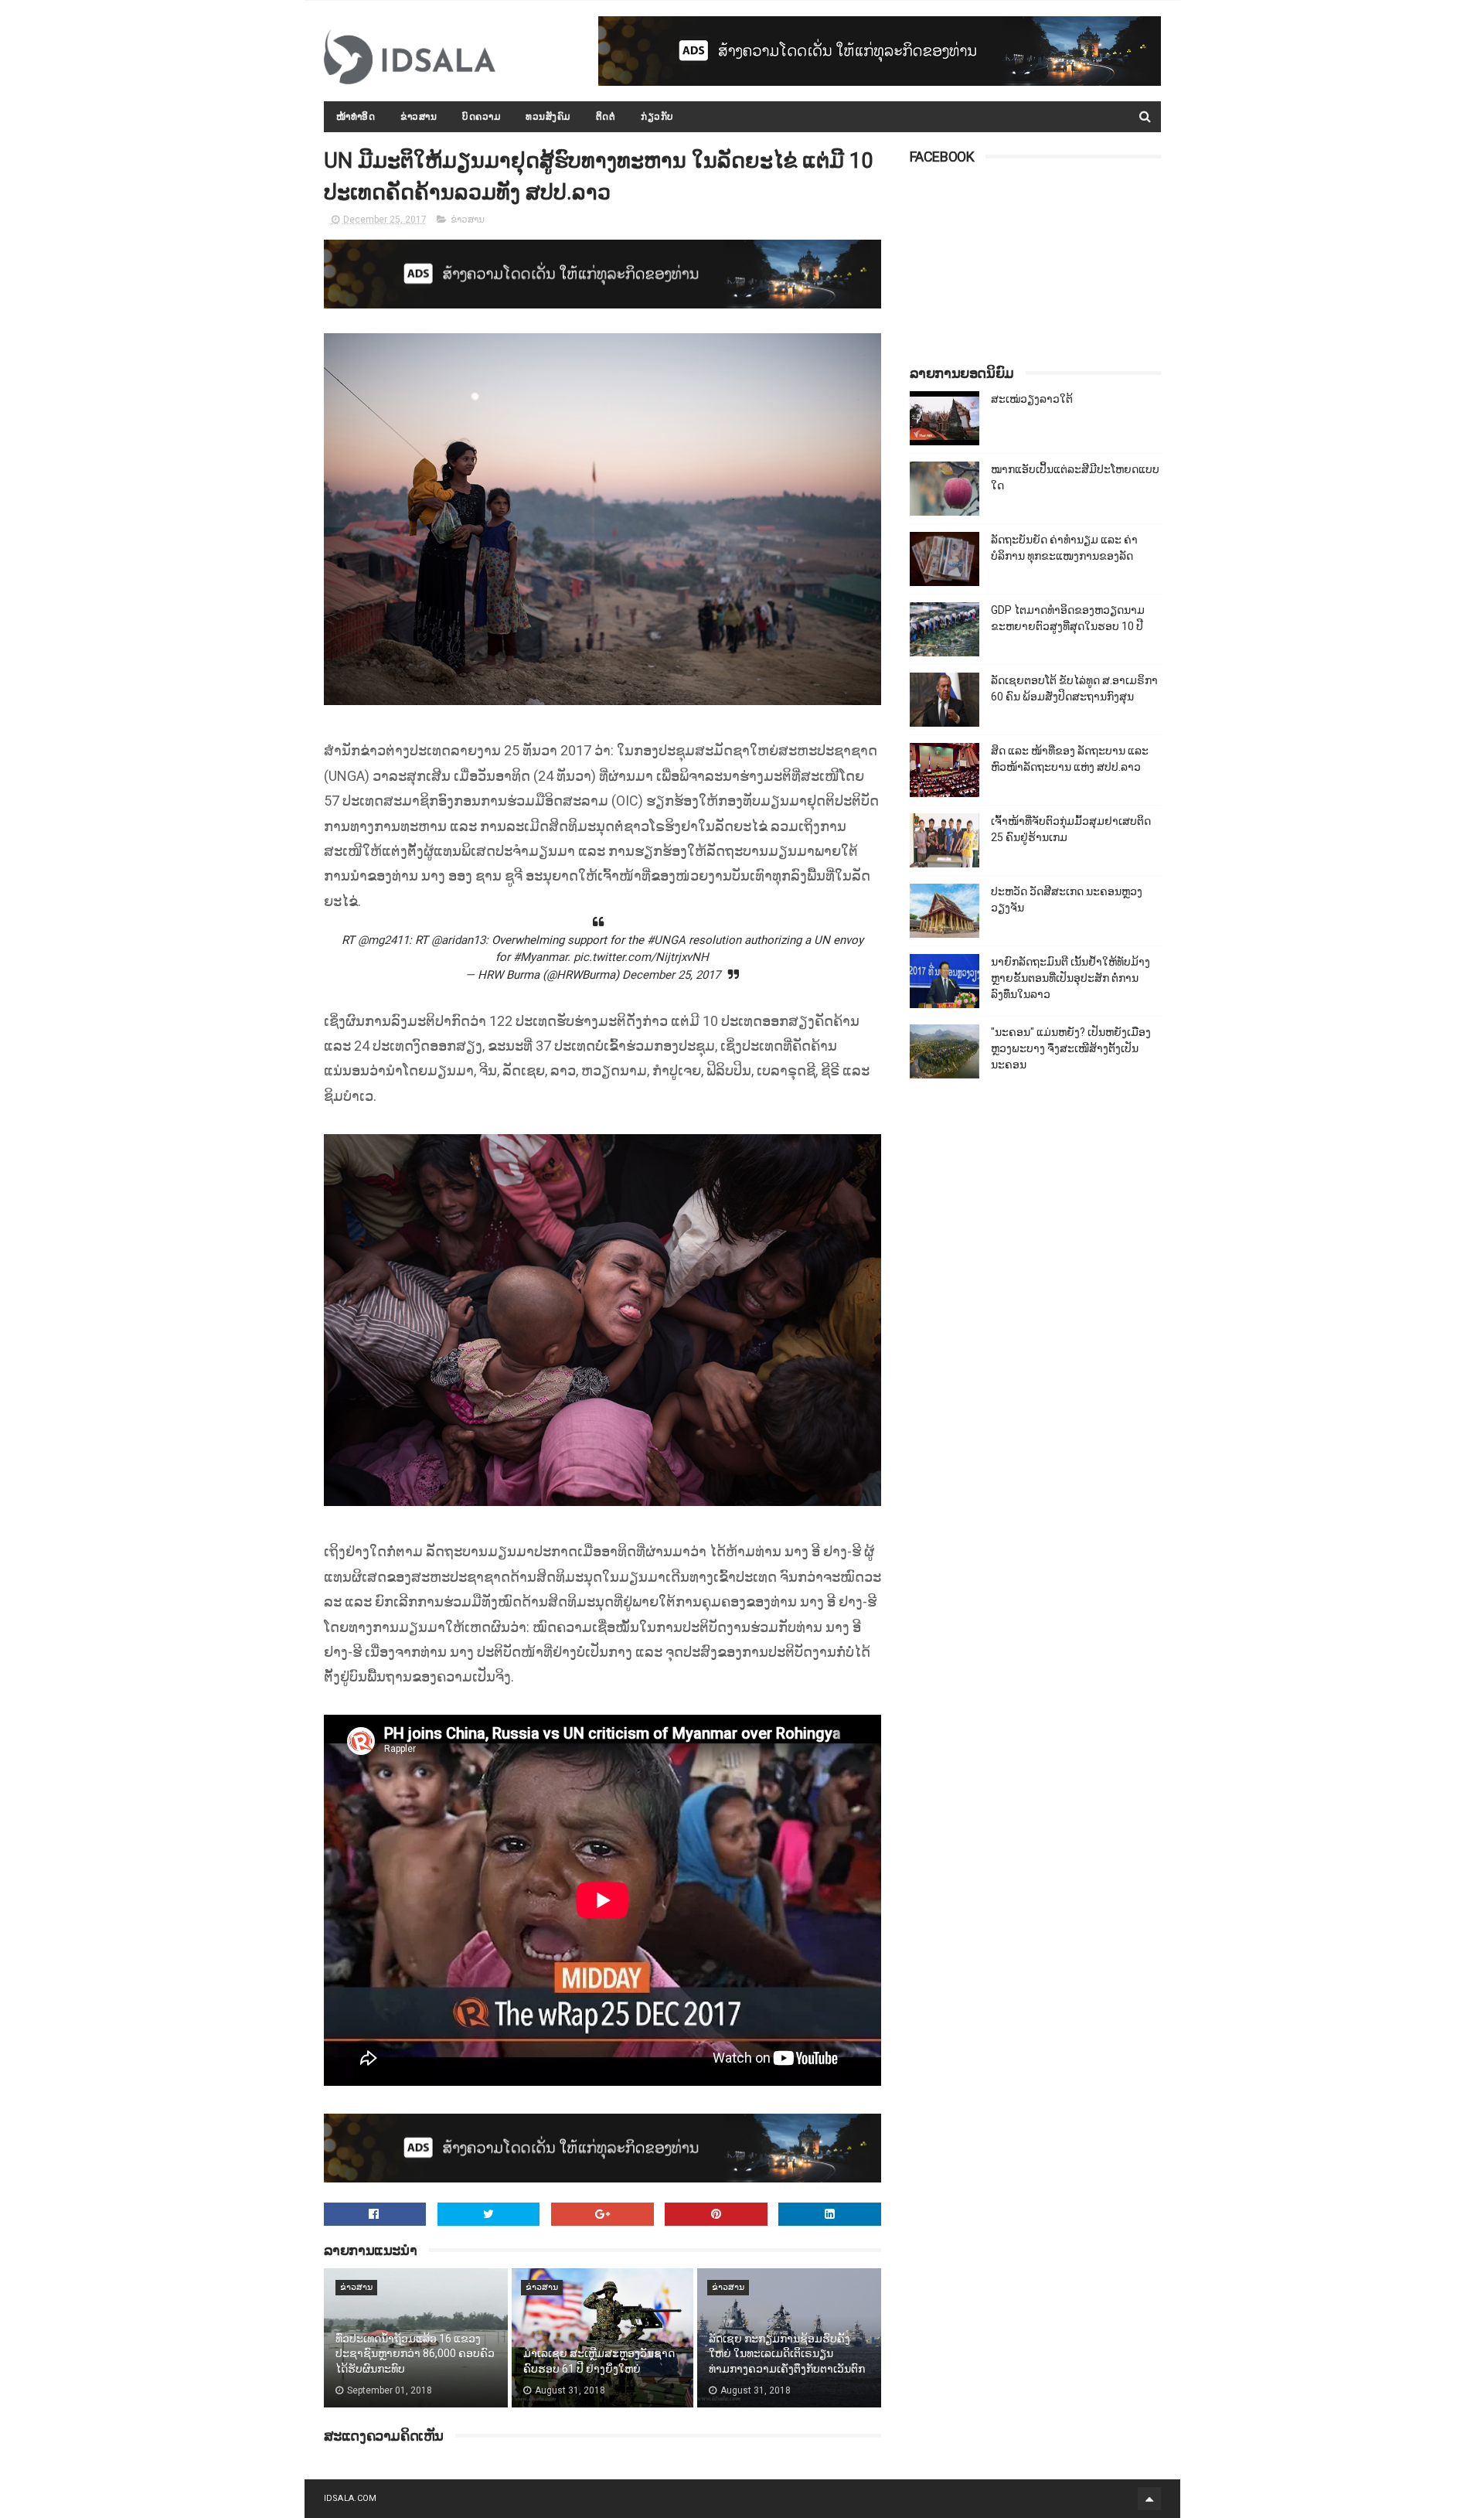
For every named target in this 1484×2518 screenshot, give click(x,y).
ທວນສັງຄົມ (548, 117)
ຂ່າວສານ (419, 117)
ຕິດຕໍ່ (606, 117)
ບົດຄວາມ (481, 117)
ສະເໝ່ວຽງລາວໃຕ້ (1032, 399)
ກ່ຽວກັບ (657, 117)
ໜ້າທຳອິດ (356, 117)
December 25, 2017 (671, 975)
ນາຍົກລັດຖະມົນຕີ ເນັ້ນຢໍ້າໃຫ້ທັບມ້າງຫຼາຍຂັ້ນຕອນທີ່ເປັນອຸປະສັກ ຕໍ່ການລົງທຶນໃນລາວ (1070, 978)
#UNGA (666, 940)
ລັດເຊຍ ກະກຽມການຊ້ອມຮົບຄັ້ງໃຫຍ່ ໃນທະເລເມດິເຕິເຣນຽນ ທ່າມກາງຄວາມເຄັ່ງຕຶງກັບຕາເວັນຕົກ (787, 2354)
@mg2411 (383, 940)
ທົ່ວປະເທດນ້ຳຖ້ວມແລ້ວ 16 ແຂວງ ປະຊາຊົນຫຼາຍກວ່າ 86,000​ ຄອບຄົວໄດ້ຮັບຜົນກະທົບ (415, 2354)
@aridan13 (458, 940)
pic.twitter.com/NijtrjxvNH (641, 957)
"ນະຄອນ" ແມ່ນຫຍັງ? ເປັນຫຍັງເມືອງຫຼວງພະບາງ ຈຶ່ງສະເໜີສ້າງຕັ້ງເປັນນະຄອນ (1071, 1048)
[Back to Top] (1149, 2499)
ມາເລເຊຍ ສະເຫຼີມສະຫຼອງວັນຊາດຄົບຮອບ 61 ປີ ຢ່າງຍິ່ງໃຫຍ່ (599, 2361)
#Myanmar (540, 957)
